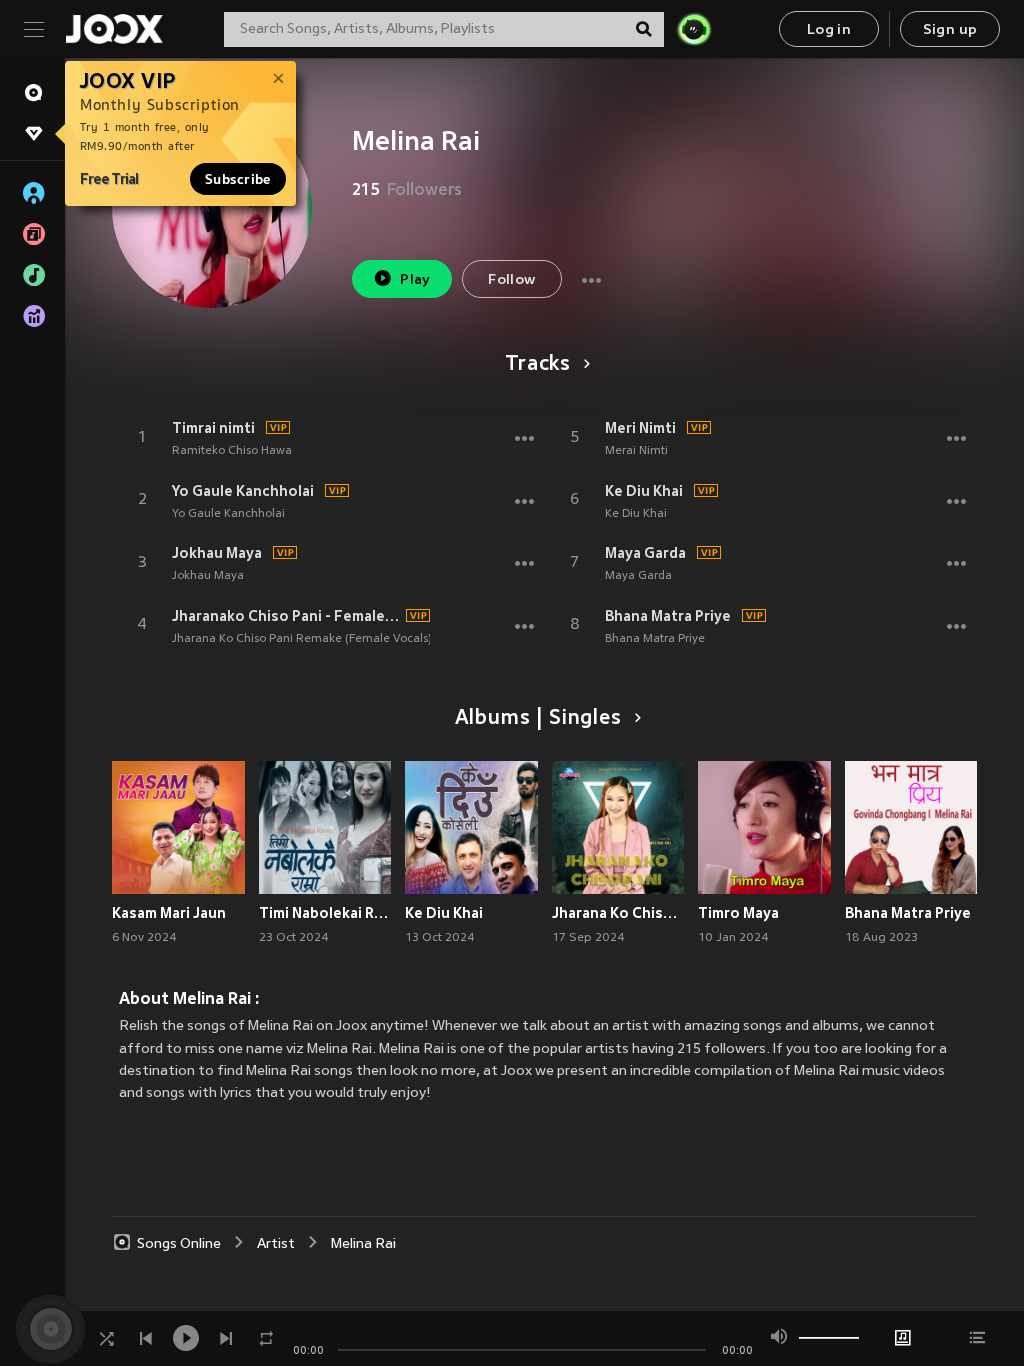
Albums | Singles (538, 719)
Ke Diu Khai (644, 491)
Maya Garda (645, 553)
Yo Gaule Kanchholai (243, 491)
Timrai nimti (213, 428)
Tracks (538, 365)
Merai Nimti (636, 451)
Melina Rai (363, 1244)
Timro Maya (738, 913)
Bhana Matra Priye (668, 616)
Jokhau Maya (217, 553)
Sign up (950, 30)
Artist (276, 1244)
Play (415, 280)
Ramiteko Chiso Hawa (232, 451)
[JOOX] (114, 29)
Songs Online (179, 1244)
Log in (829, 30)
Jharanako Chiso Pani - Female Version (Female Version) (286, 616)
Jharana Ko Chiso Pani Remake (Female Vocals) (302, 639)
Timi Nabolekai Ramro (325, 913)
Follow (511, 280)
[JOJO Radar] (694, 29)
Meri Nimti (640, 428)
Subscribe (238, 179)
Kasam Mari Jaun (169, 913)
